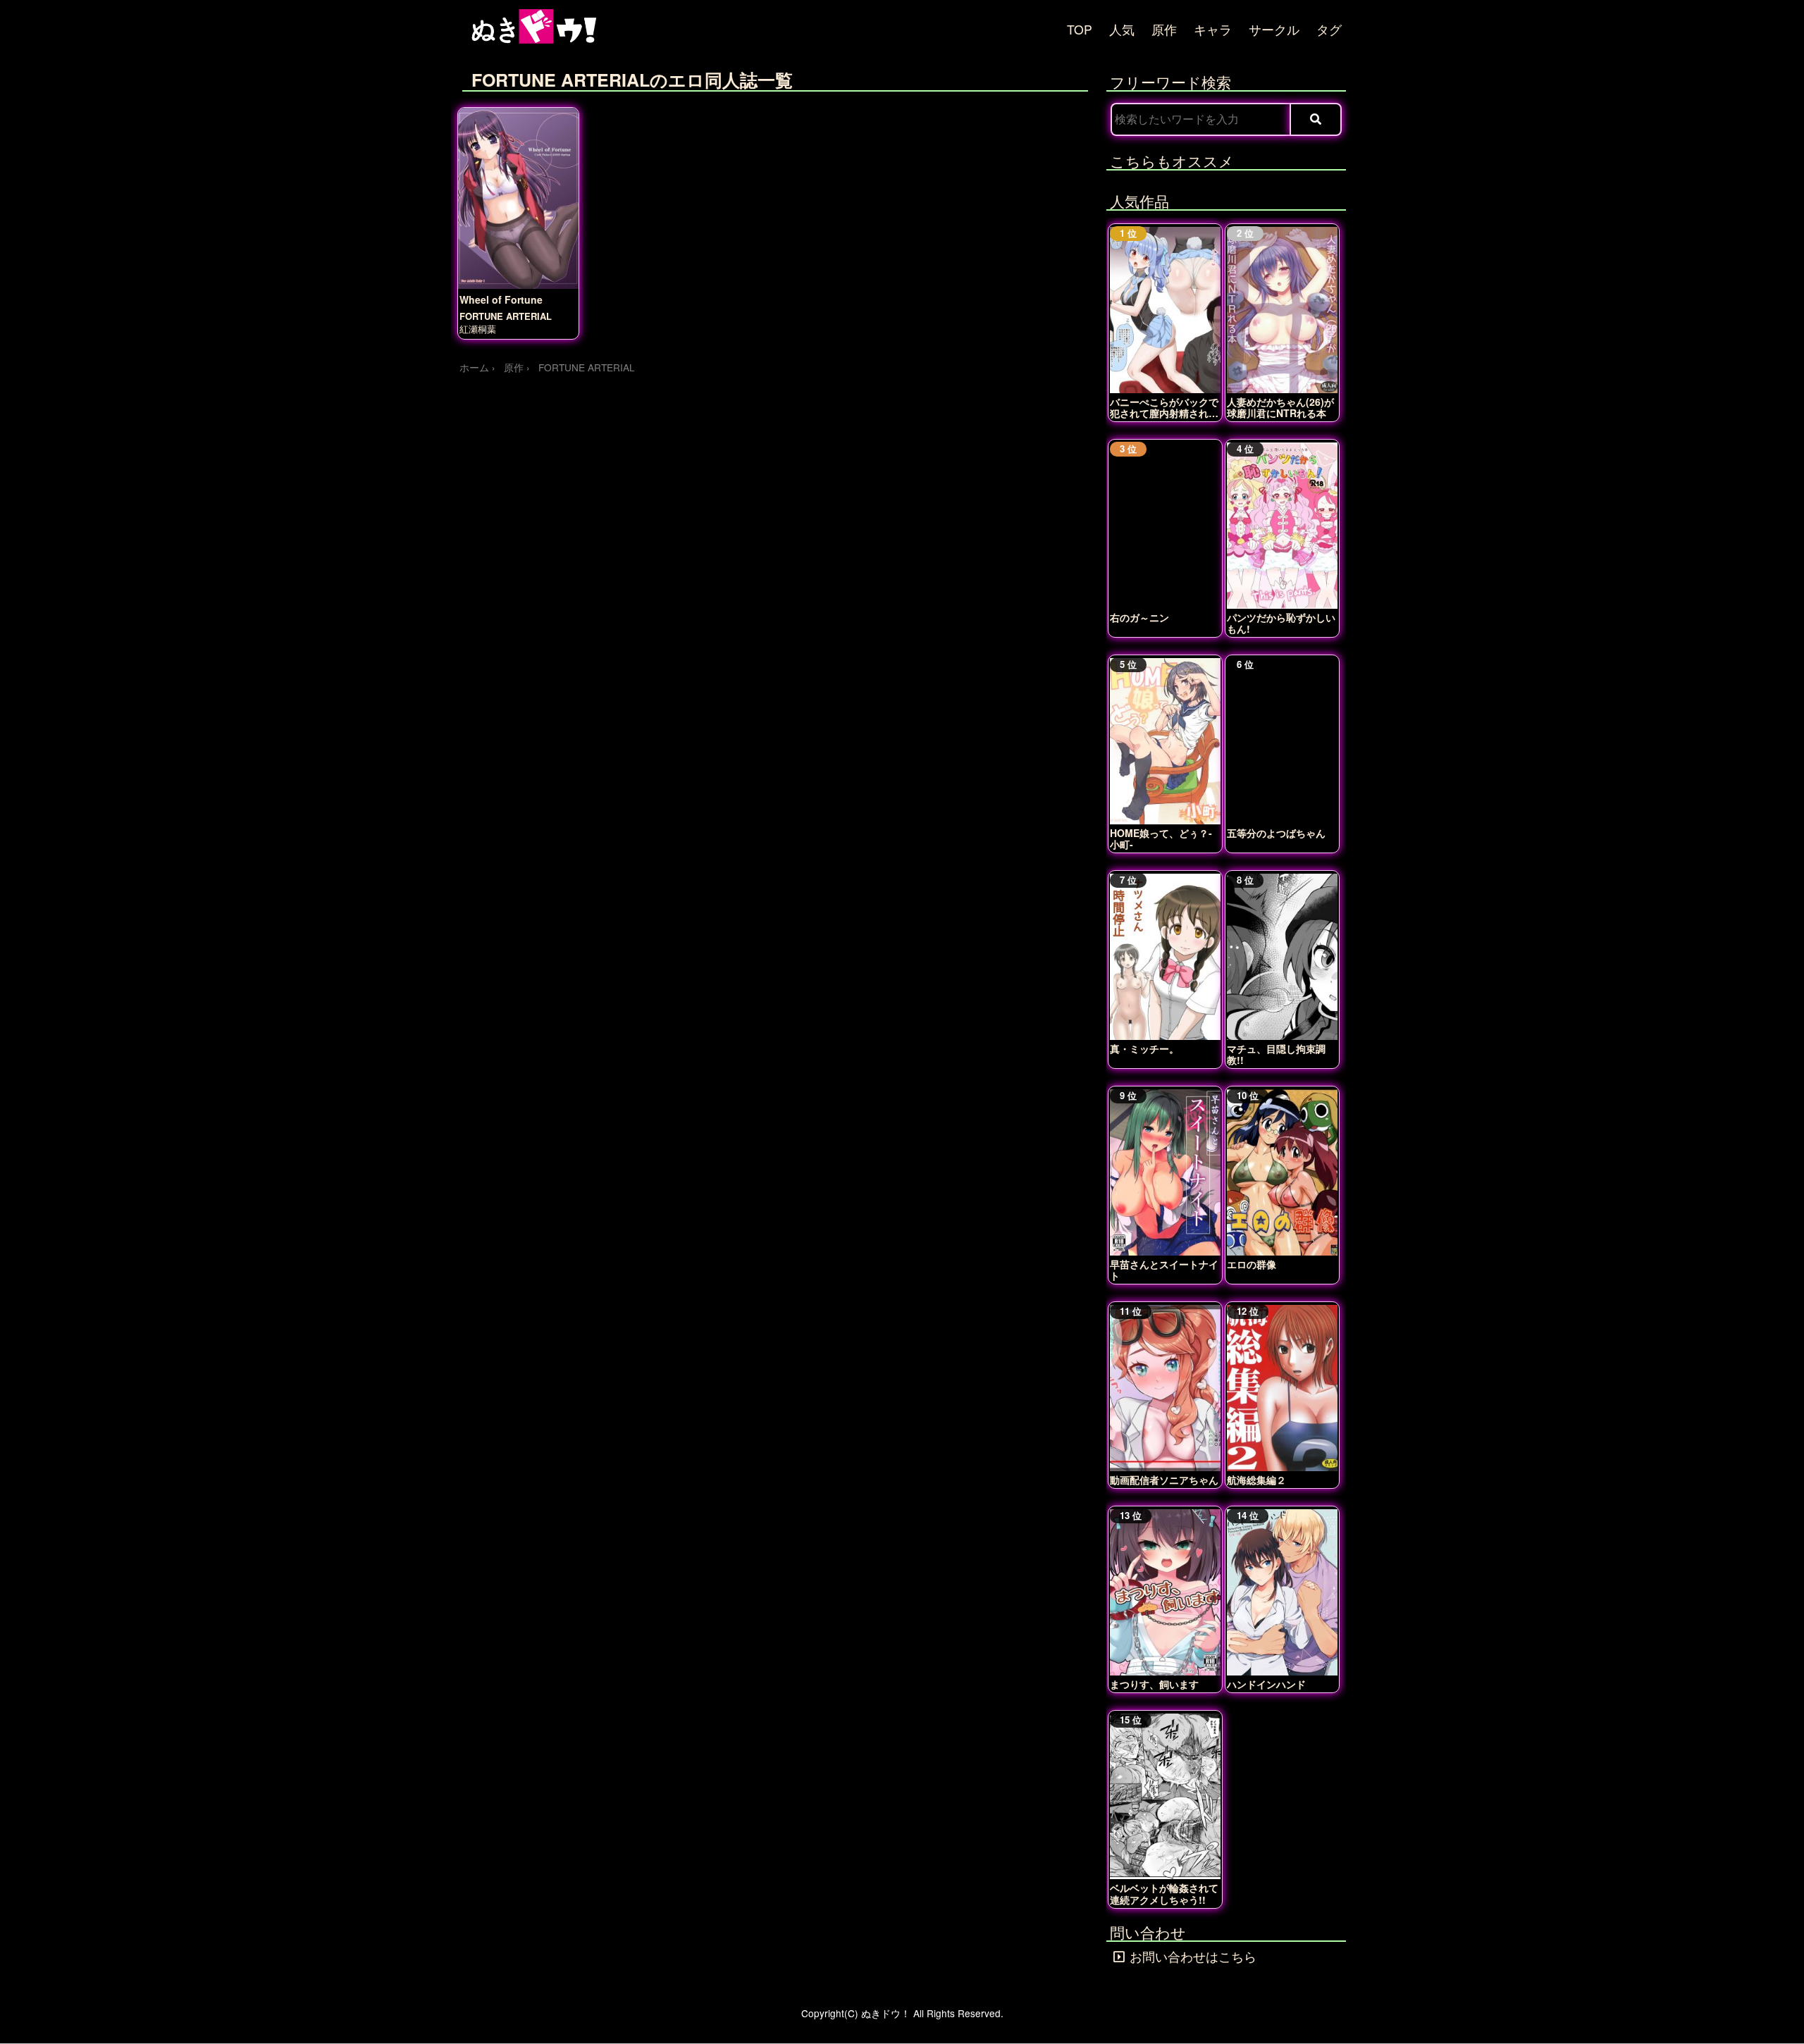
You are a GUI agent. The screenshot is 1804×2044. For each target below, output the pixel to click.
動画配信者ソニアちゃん (1164, 1480)
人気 (1122, 29)
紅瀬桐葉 (478, 329)
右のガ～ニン (1139, 617)
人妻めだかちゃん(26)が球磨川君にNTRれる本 (1280, 407)
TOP (1080, 29)
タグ (1329, 29)
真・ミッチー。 (1144, 1048)
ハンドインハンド (1266, 1684)
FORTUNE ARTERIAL (506, 316)
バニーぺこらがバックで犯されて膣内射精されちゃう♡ (1164, 407)
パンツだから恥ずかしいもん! (1281, 623)
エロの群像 (1252, 1264)
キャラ (1213, 29)
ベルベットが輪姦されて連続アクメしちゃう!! (1164, 1893)
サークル (1274, 29)
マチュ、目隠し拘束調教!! (1276, 1054)
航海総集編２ (1256, 1480)
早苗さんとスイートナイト (1164, 1270)
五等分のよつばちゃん (1276, 833)
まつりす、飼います (1154, 1684)
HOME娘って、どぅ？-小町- (1161, 838)
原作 (1164, 29)
